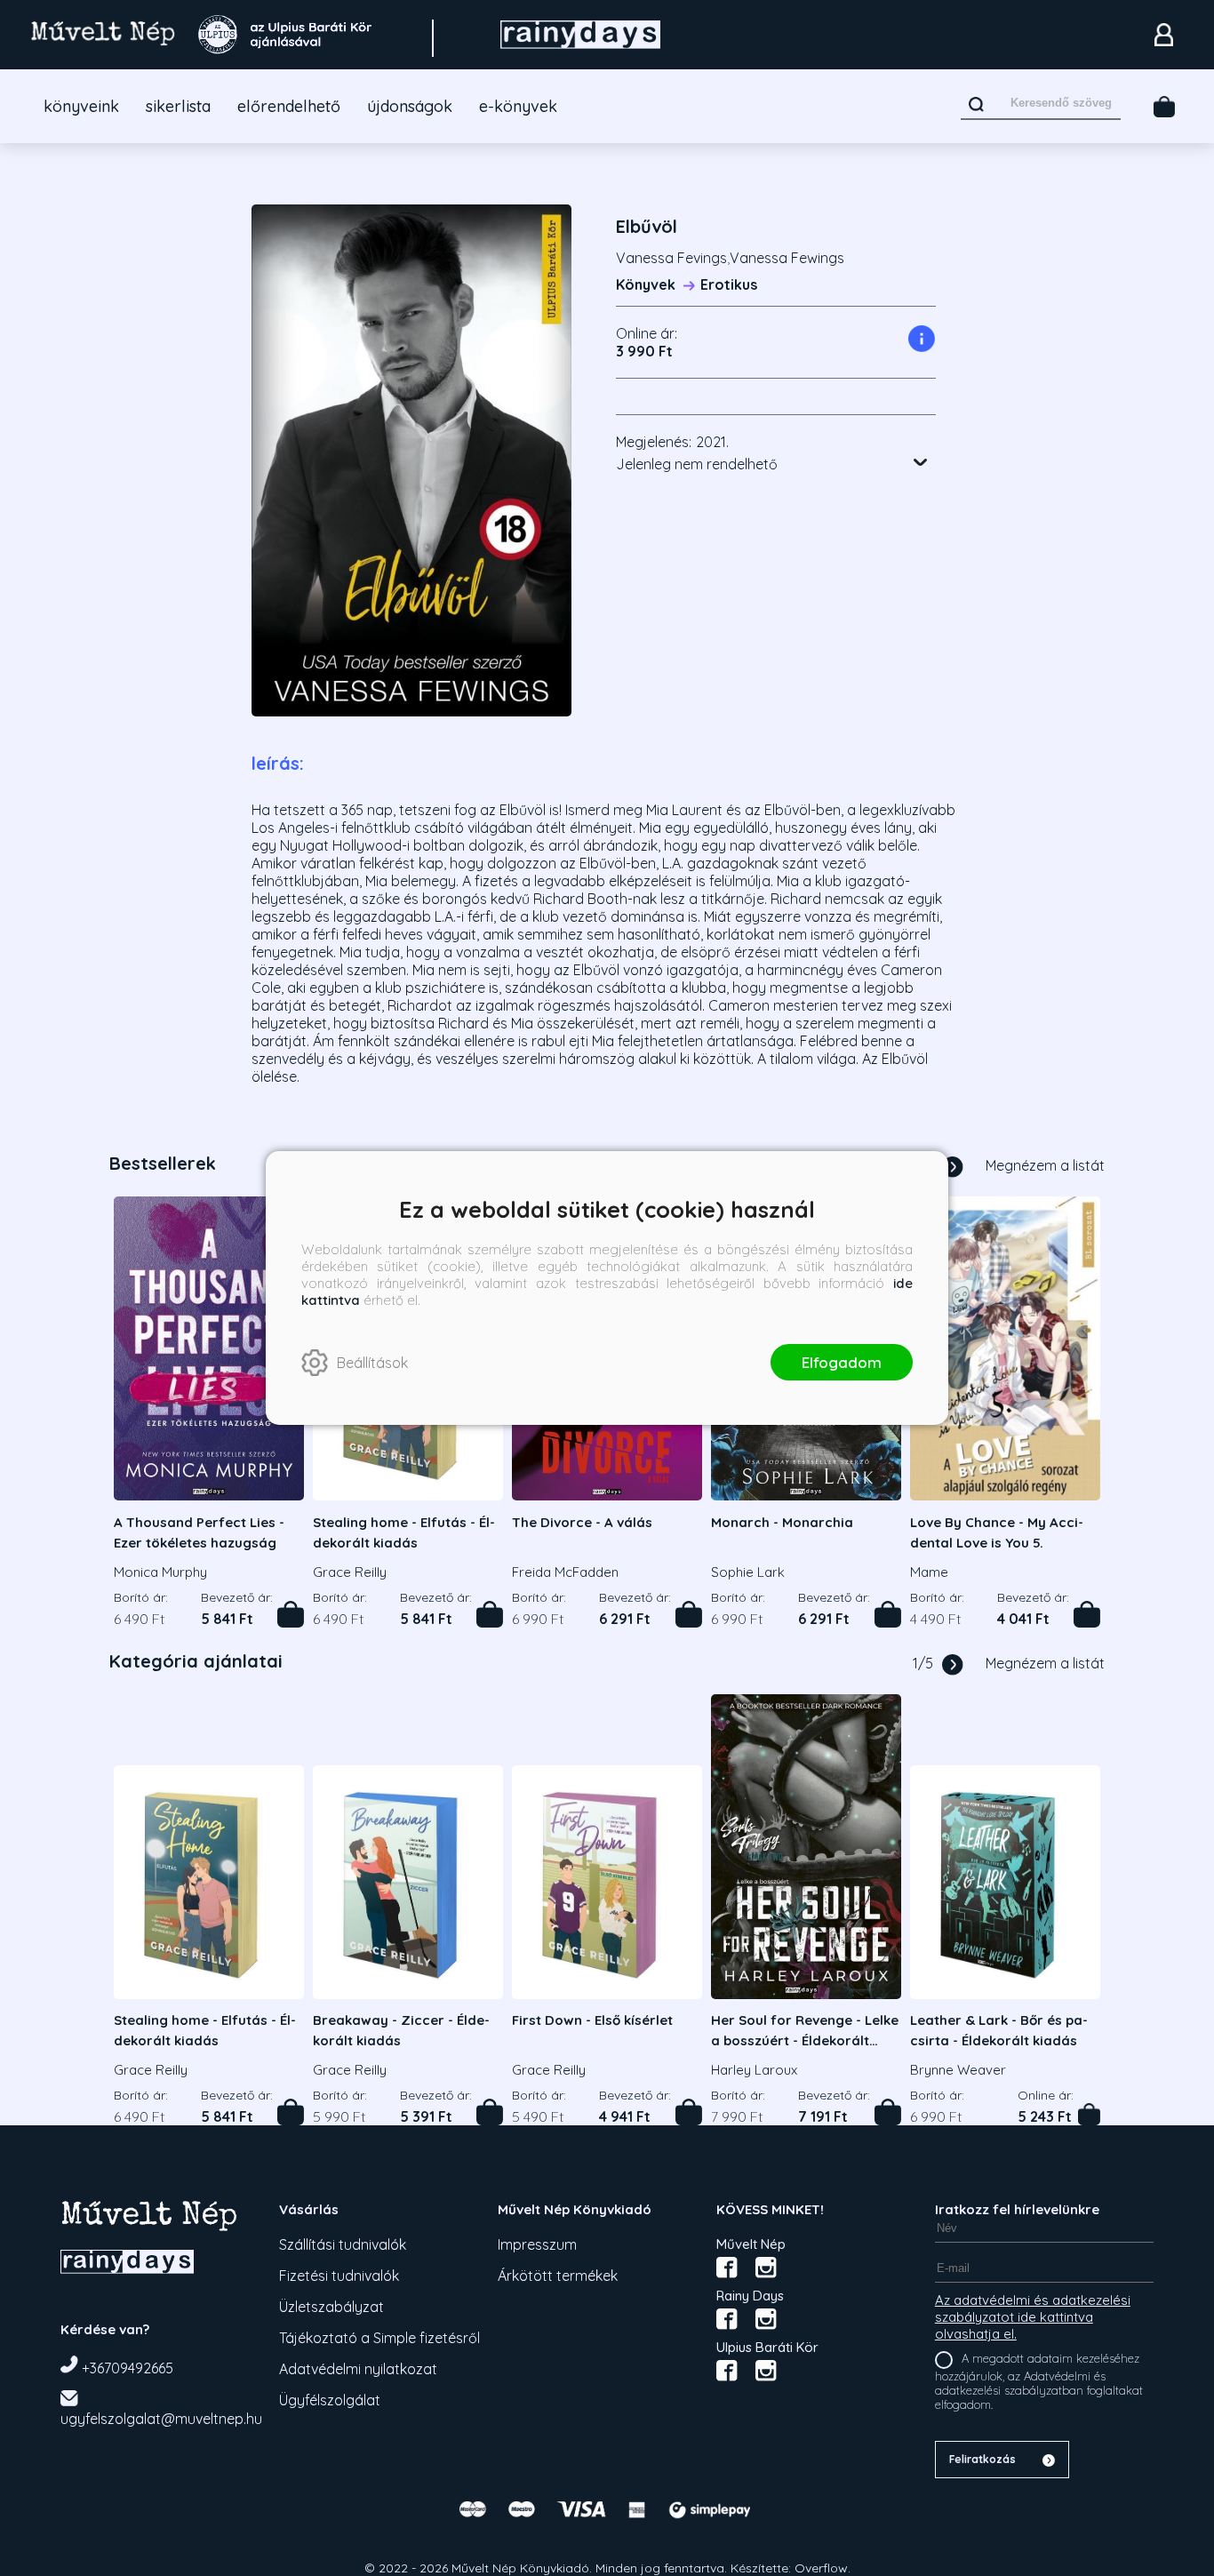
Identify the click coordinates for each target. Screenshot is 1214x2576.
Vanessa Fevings (671, 258)
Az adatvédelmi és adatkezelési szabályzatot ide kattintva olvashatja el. (1033, 2317)
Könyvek (646, 284)
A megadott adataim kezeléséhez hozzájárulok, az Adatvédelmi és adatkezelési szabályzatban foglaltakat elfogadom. (1039, 2382)
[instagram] (766, 2268)
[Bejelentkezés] (1164, 35)
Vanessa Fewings (787, 258)
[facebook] (727, 2268)
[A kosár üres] (1164, 107)
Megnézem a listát (1045, 1165)
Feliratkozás (982, 2459)
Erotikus (729, 284)
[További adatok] (921, 462)
